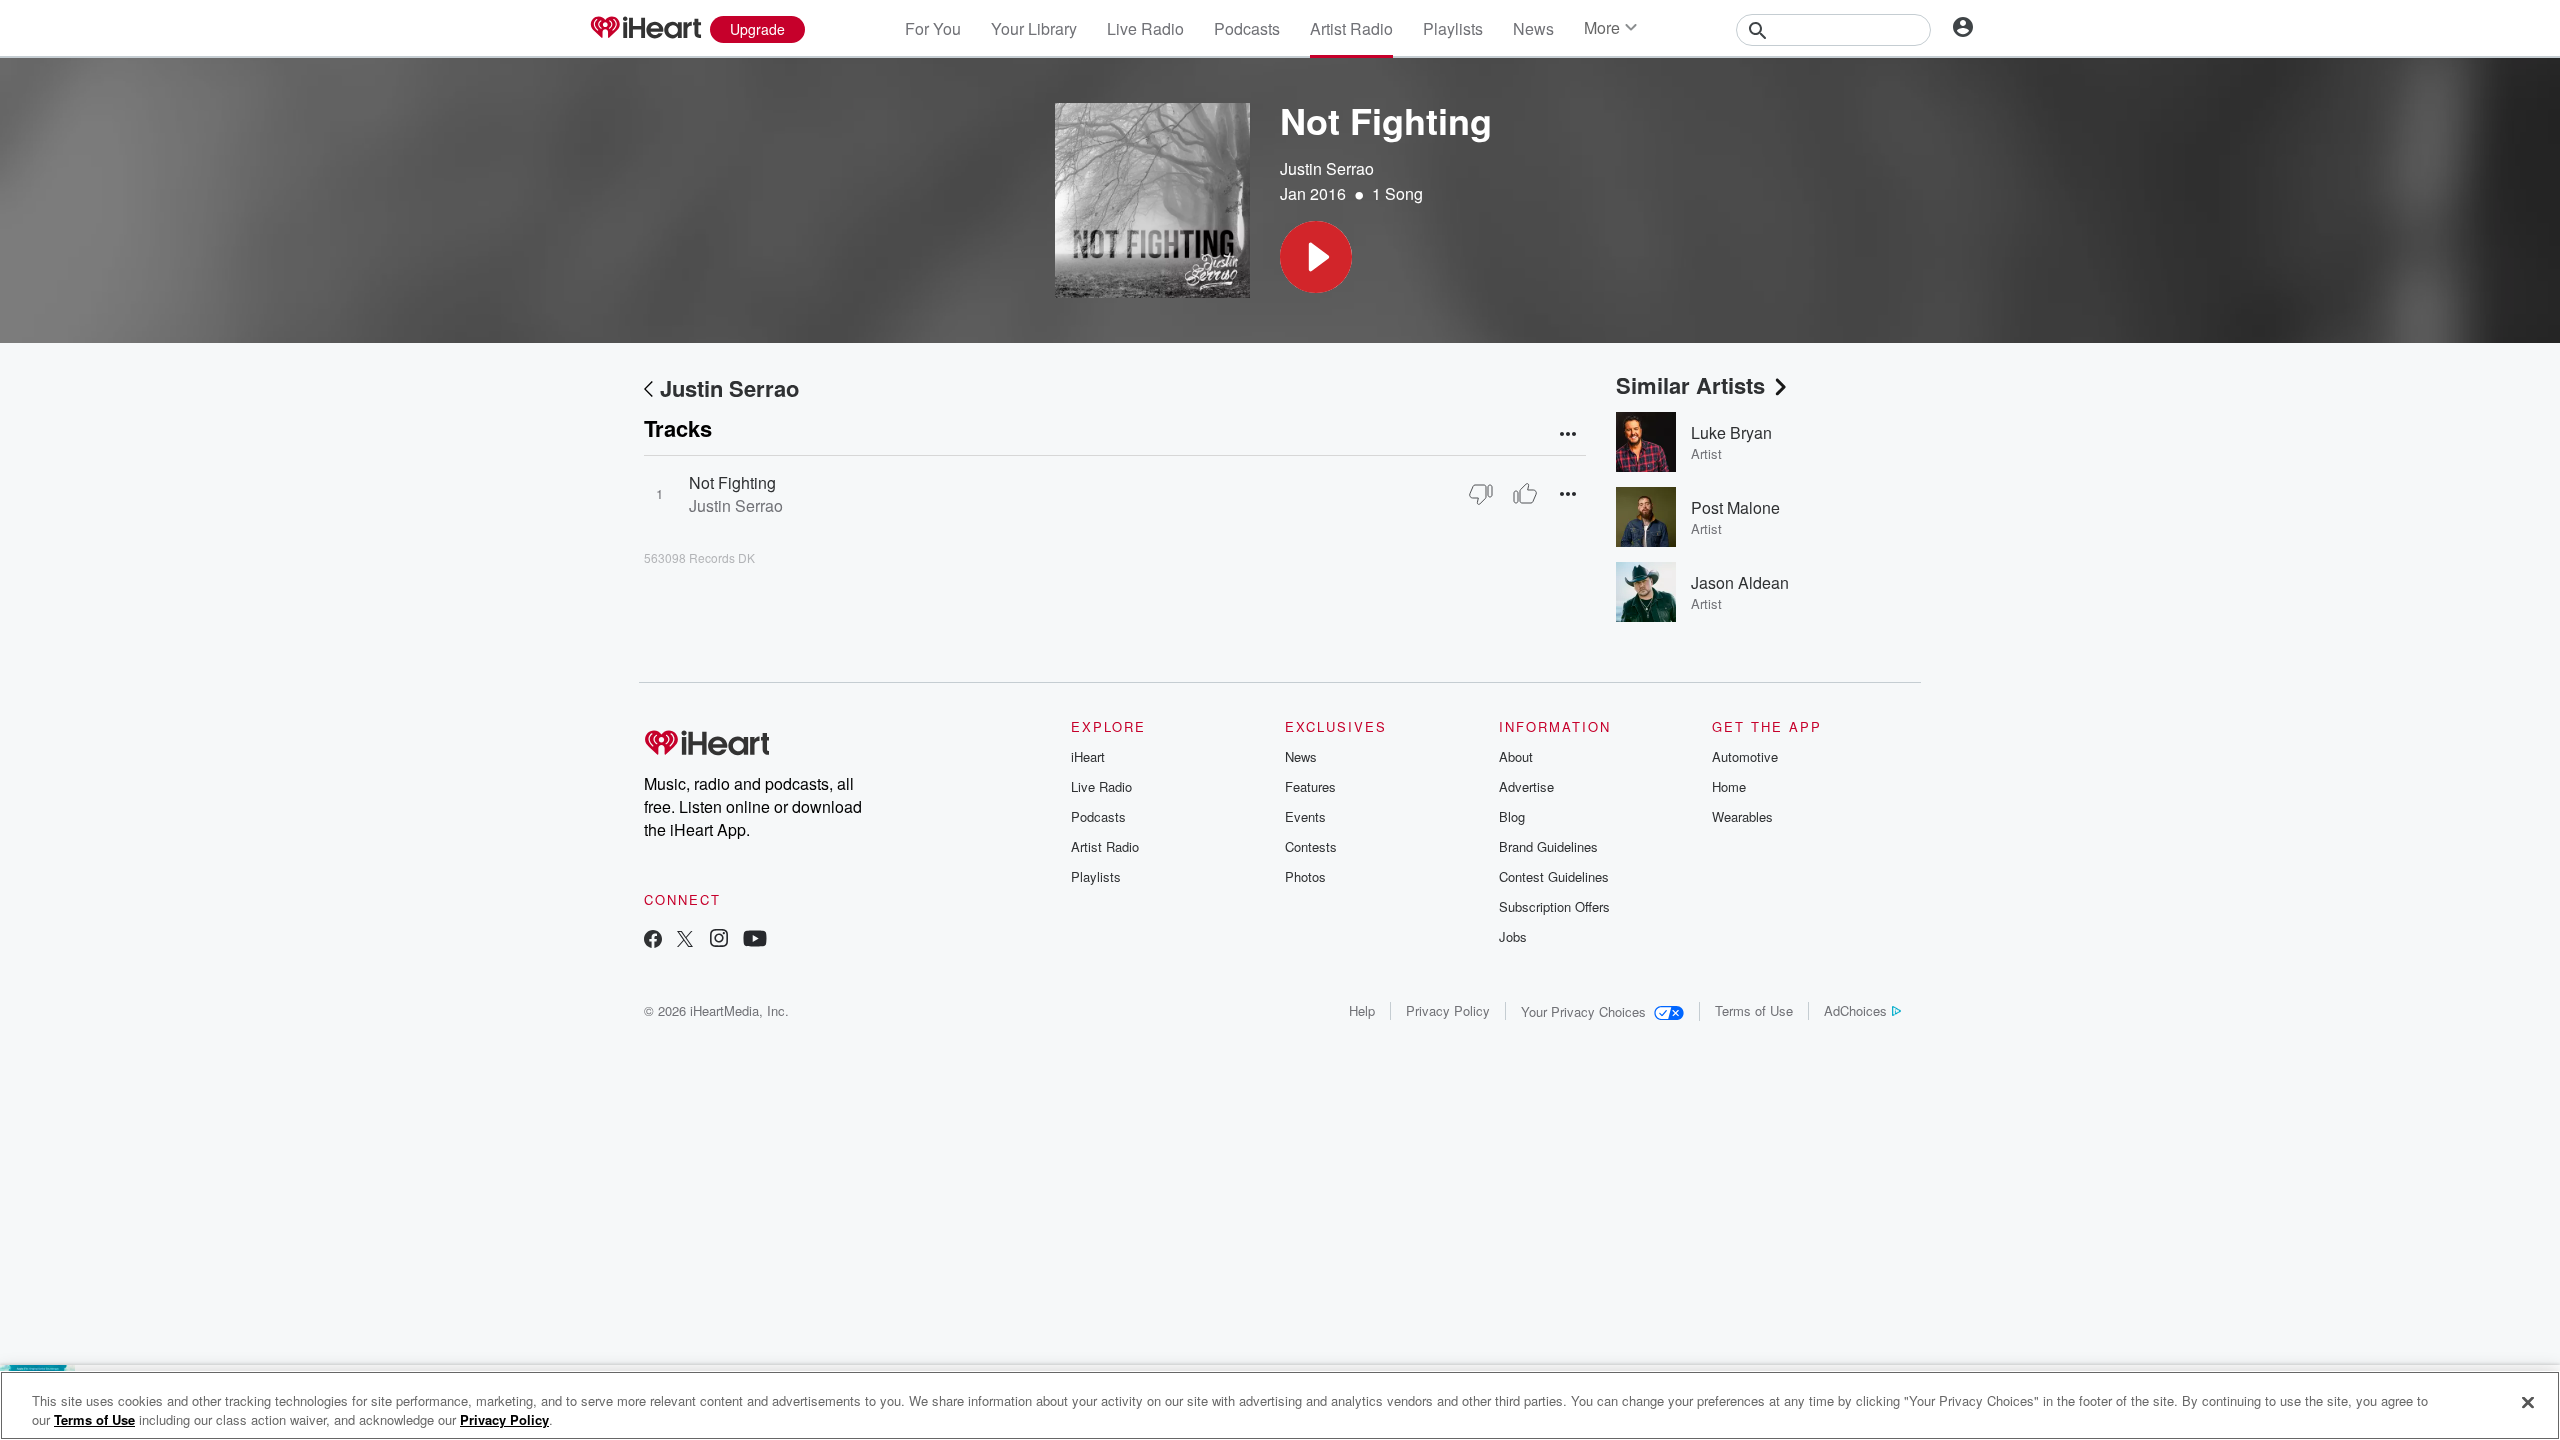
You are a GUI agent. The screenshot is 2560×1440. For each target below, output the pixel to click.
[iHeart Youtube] (755, 940)
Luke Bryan (1731, 432)
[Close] (2528, 1403)
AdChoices (1855, 1010)
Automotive (1745, 756)
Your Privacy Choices (1583, 1011)
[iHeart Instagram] (719, 940)
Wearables (1742, 816)
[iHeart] (645, 29)
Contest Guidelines (1554, 876)
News (1533, 28)
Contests (1311, 846)
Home (1729, 786)
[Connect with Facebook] (653, 940)
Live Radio (1145, 28)
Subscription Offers (1554, 906)
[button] (1316, 257)
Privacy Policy (1448, 1010)
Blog (1512, 816)
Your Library (1034, 28)
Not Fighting (732, 482)
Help (1362, 1010)
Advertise (1526, 786)
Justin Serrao (1327, 168)
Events (1305, 816)
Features (1310, 786)
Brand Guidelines (1548, 846)
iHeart (1088, 756)
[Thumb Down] (1481, 494)
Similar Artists (1690, 385)
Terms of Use (1754, 1010)
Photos (1305, 876)
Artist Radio (1351, 28)
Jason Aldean (1740, 582)
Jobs (1513, 936)
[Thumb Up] (1525, 494)
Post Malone (1735, 507)
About (1516, 756)
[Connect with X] (685, 940)
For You (933, 28)
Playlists (1453, 28)
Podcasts (1247, 28)
